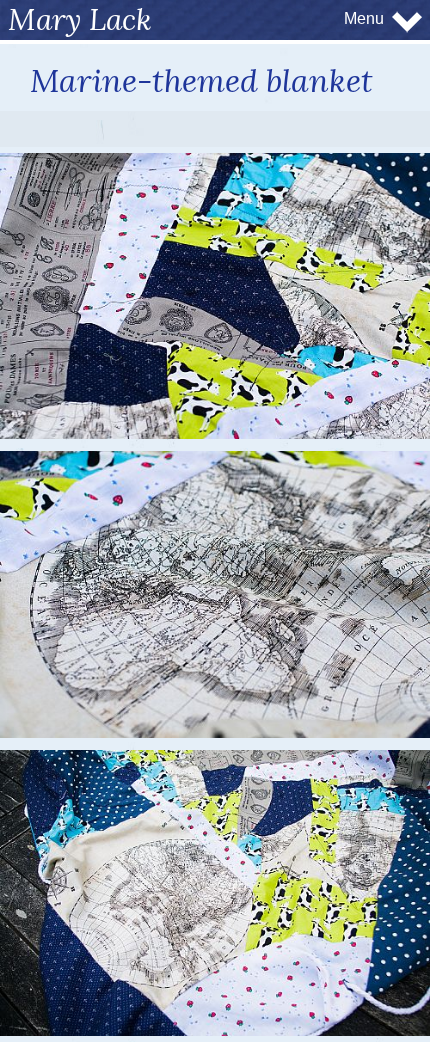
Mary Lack (80, 19)
